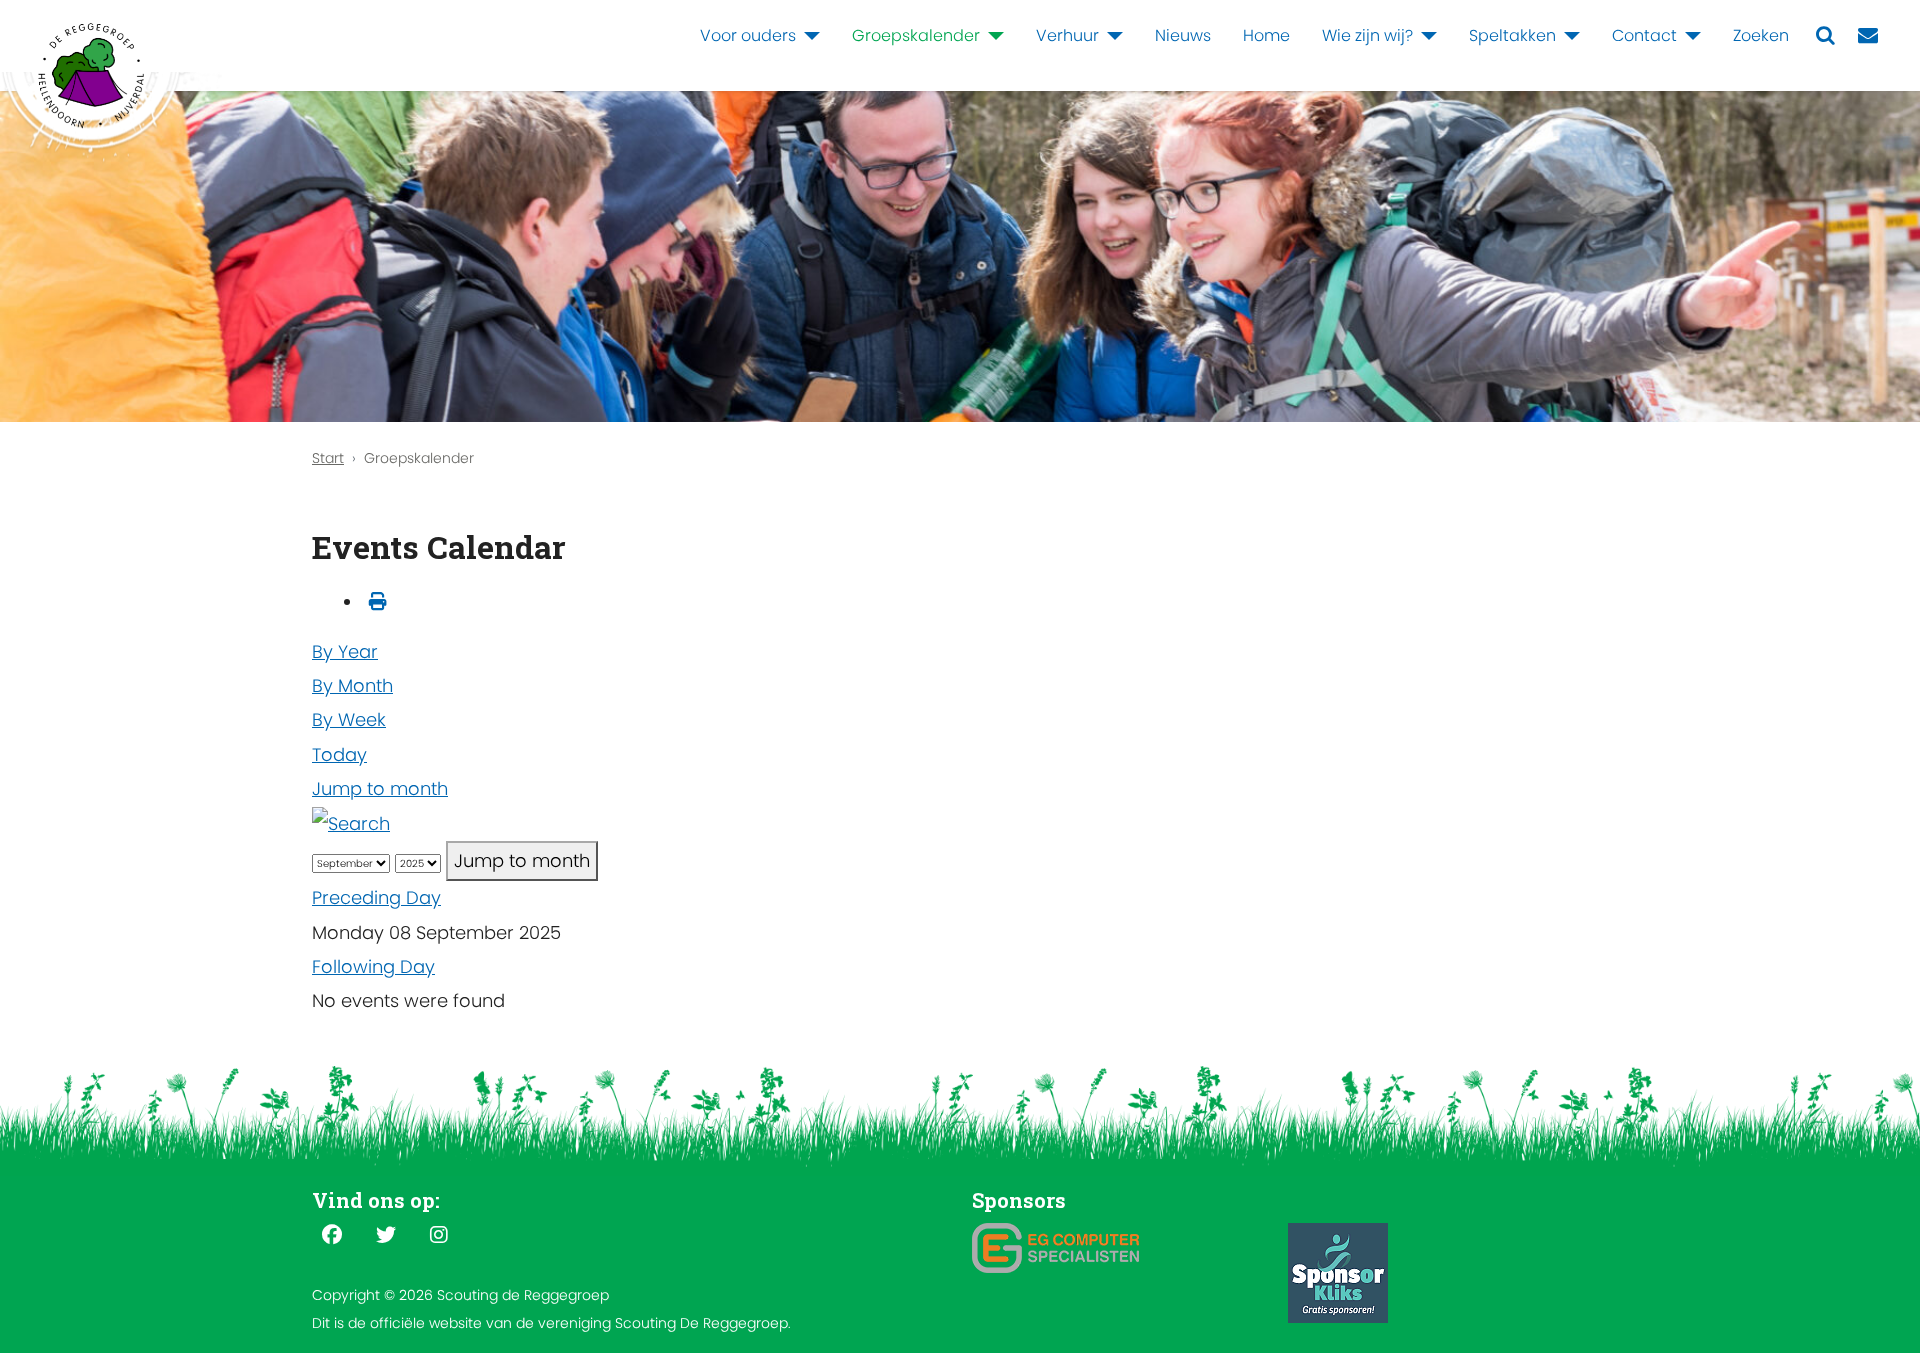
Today (339, 754)
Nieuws (1183, 35)
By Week (349, 719)
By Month (352, 685)
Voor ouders (748, 35)
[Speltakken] (1568, 36)
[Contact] (1689, 36)
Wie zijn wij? (1367, 35)
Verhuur (1067, 35)
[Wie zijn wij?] (1425, 36)
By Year (345, 651)
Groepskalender (916, 35)
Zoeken (1761, 35)
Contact (1644, 35)
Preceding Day (376, 897)
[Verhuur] (1111, 36)
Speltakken (1512, 35)
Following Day (373, 966)
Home (1266, 35)
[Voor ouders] (808, 36)
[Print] (378, 601)
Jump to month (380, 788)
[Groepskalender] (992, 36)
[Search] (351, 822)
